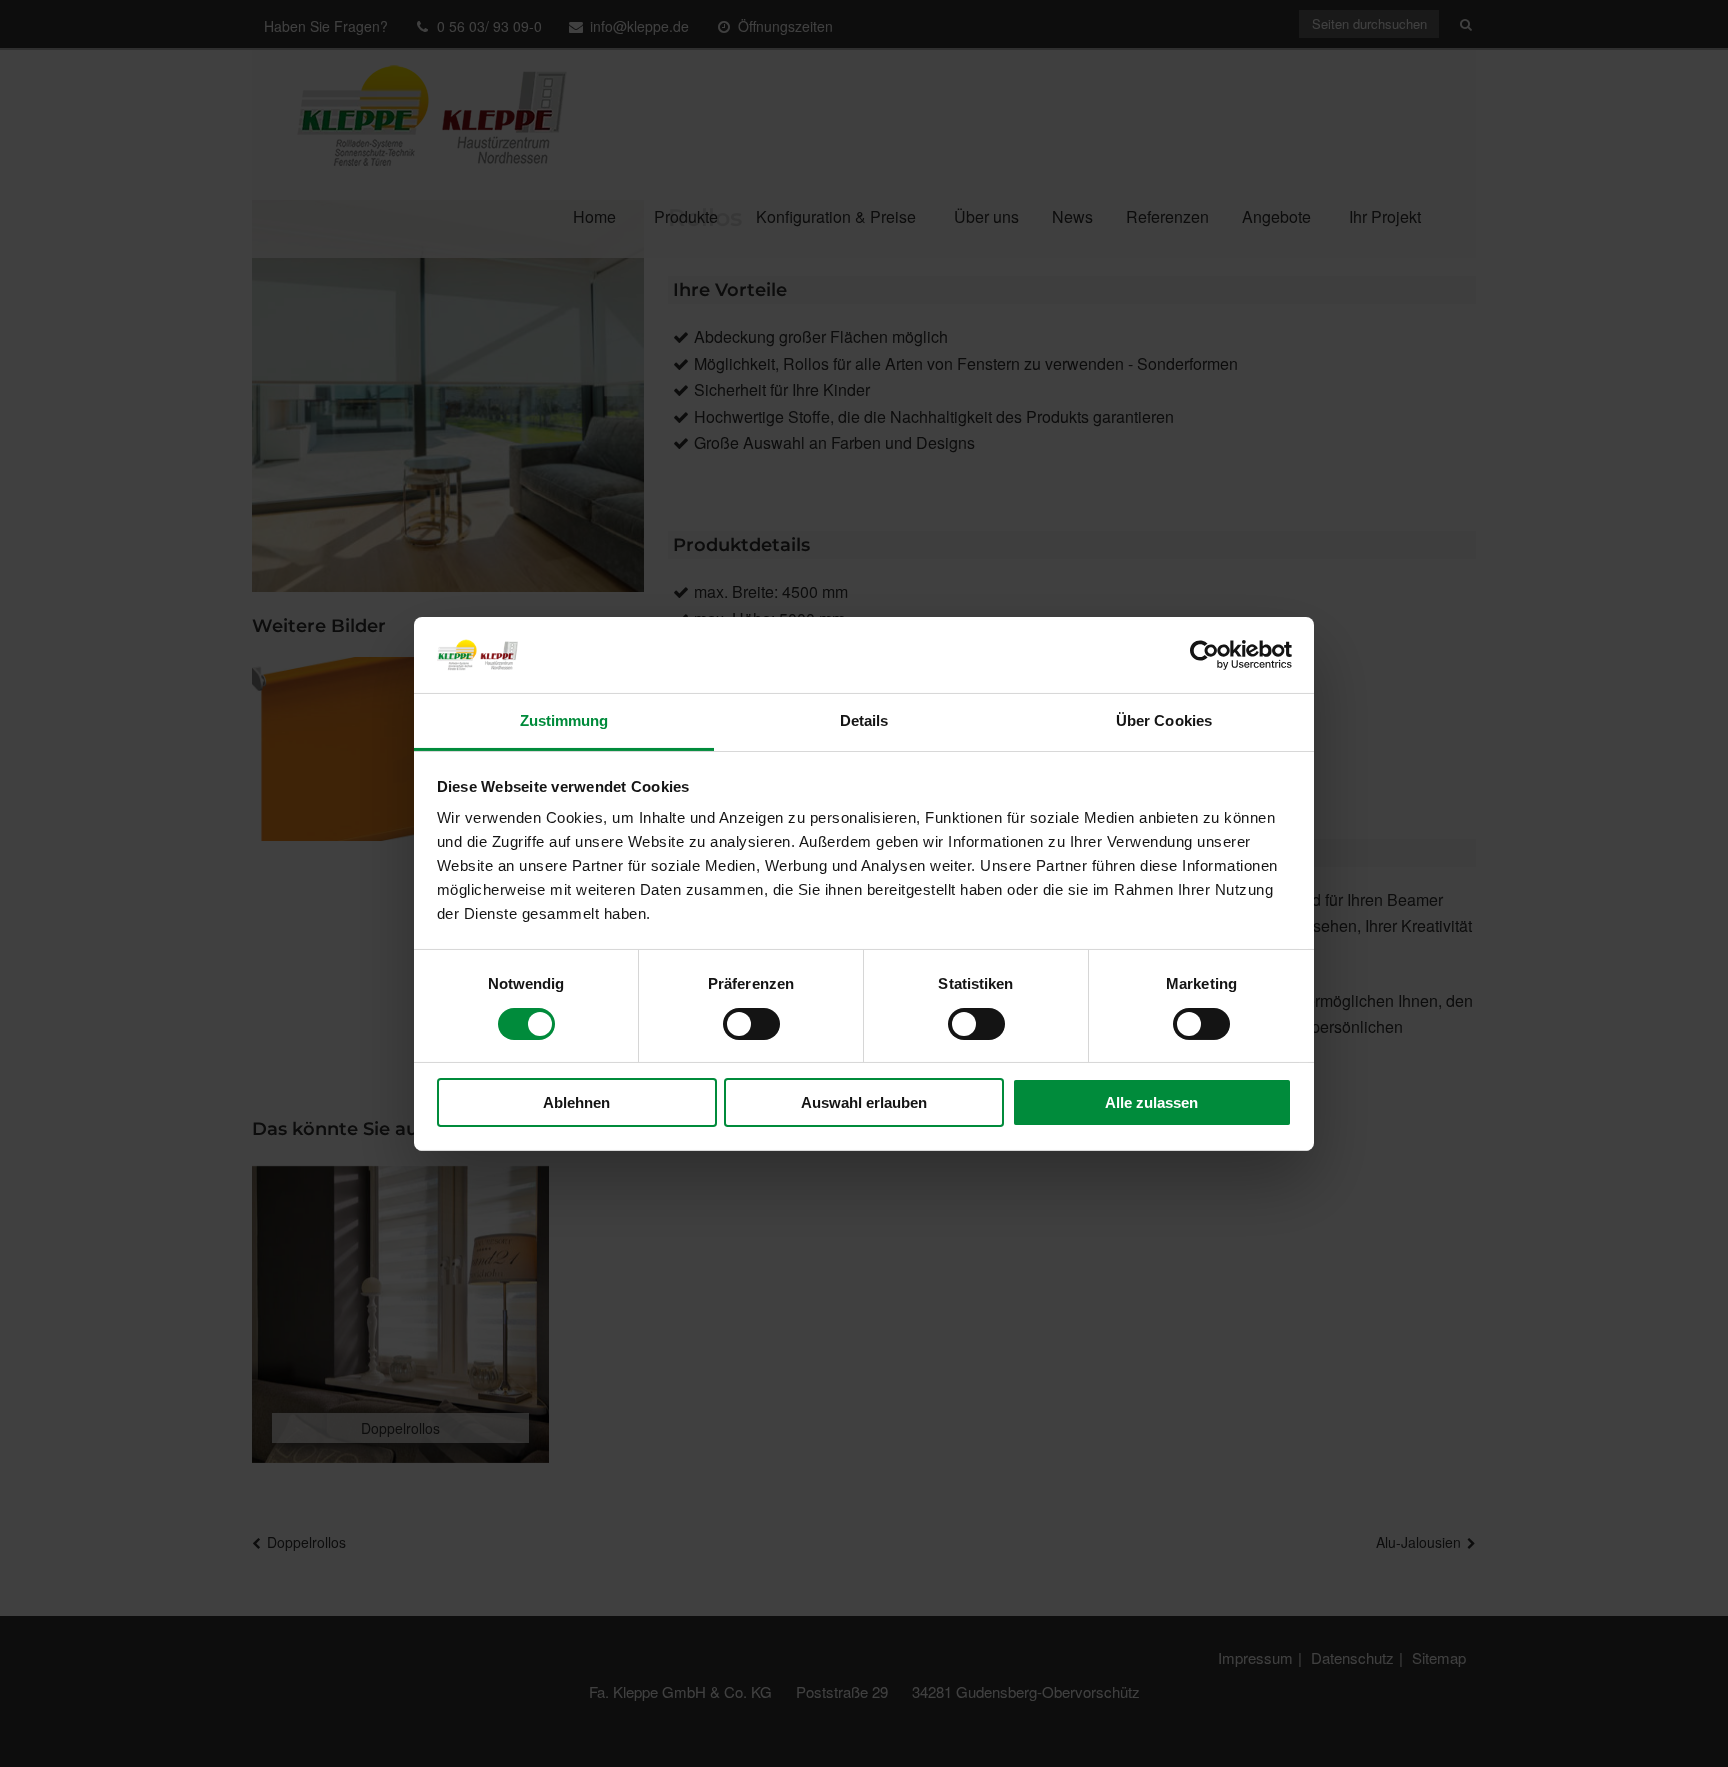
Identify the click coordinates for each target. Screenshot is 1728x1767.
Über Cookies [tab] (1164, 720)
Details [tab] (864, 720)
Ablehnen (576, 1102)
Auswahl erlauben (864, 1102)
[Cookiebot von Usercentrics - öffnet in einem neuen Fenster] (1204, 655)
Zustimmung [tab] (564, 720)
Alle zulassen (1151, 1102)
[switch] (751, 1024)
